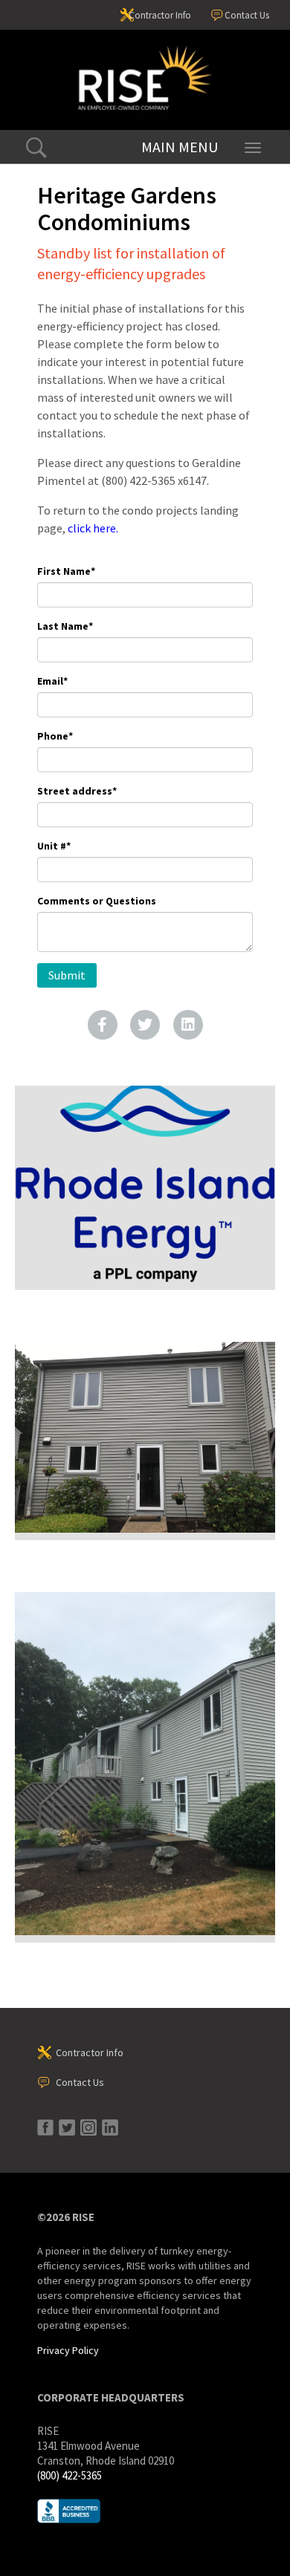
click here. (93, 528)
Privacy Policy (68, 2350)
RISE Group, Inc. (145, 80)
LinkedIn (188, 1025)
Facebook (103, 1025)
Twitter (145, 1025)
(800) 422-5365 (70, 2475)
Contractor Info (160, 15)
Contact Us (247, 15)
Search (36, 148)
